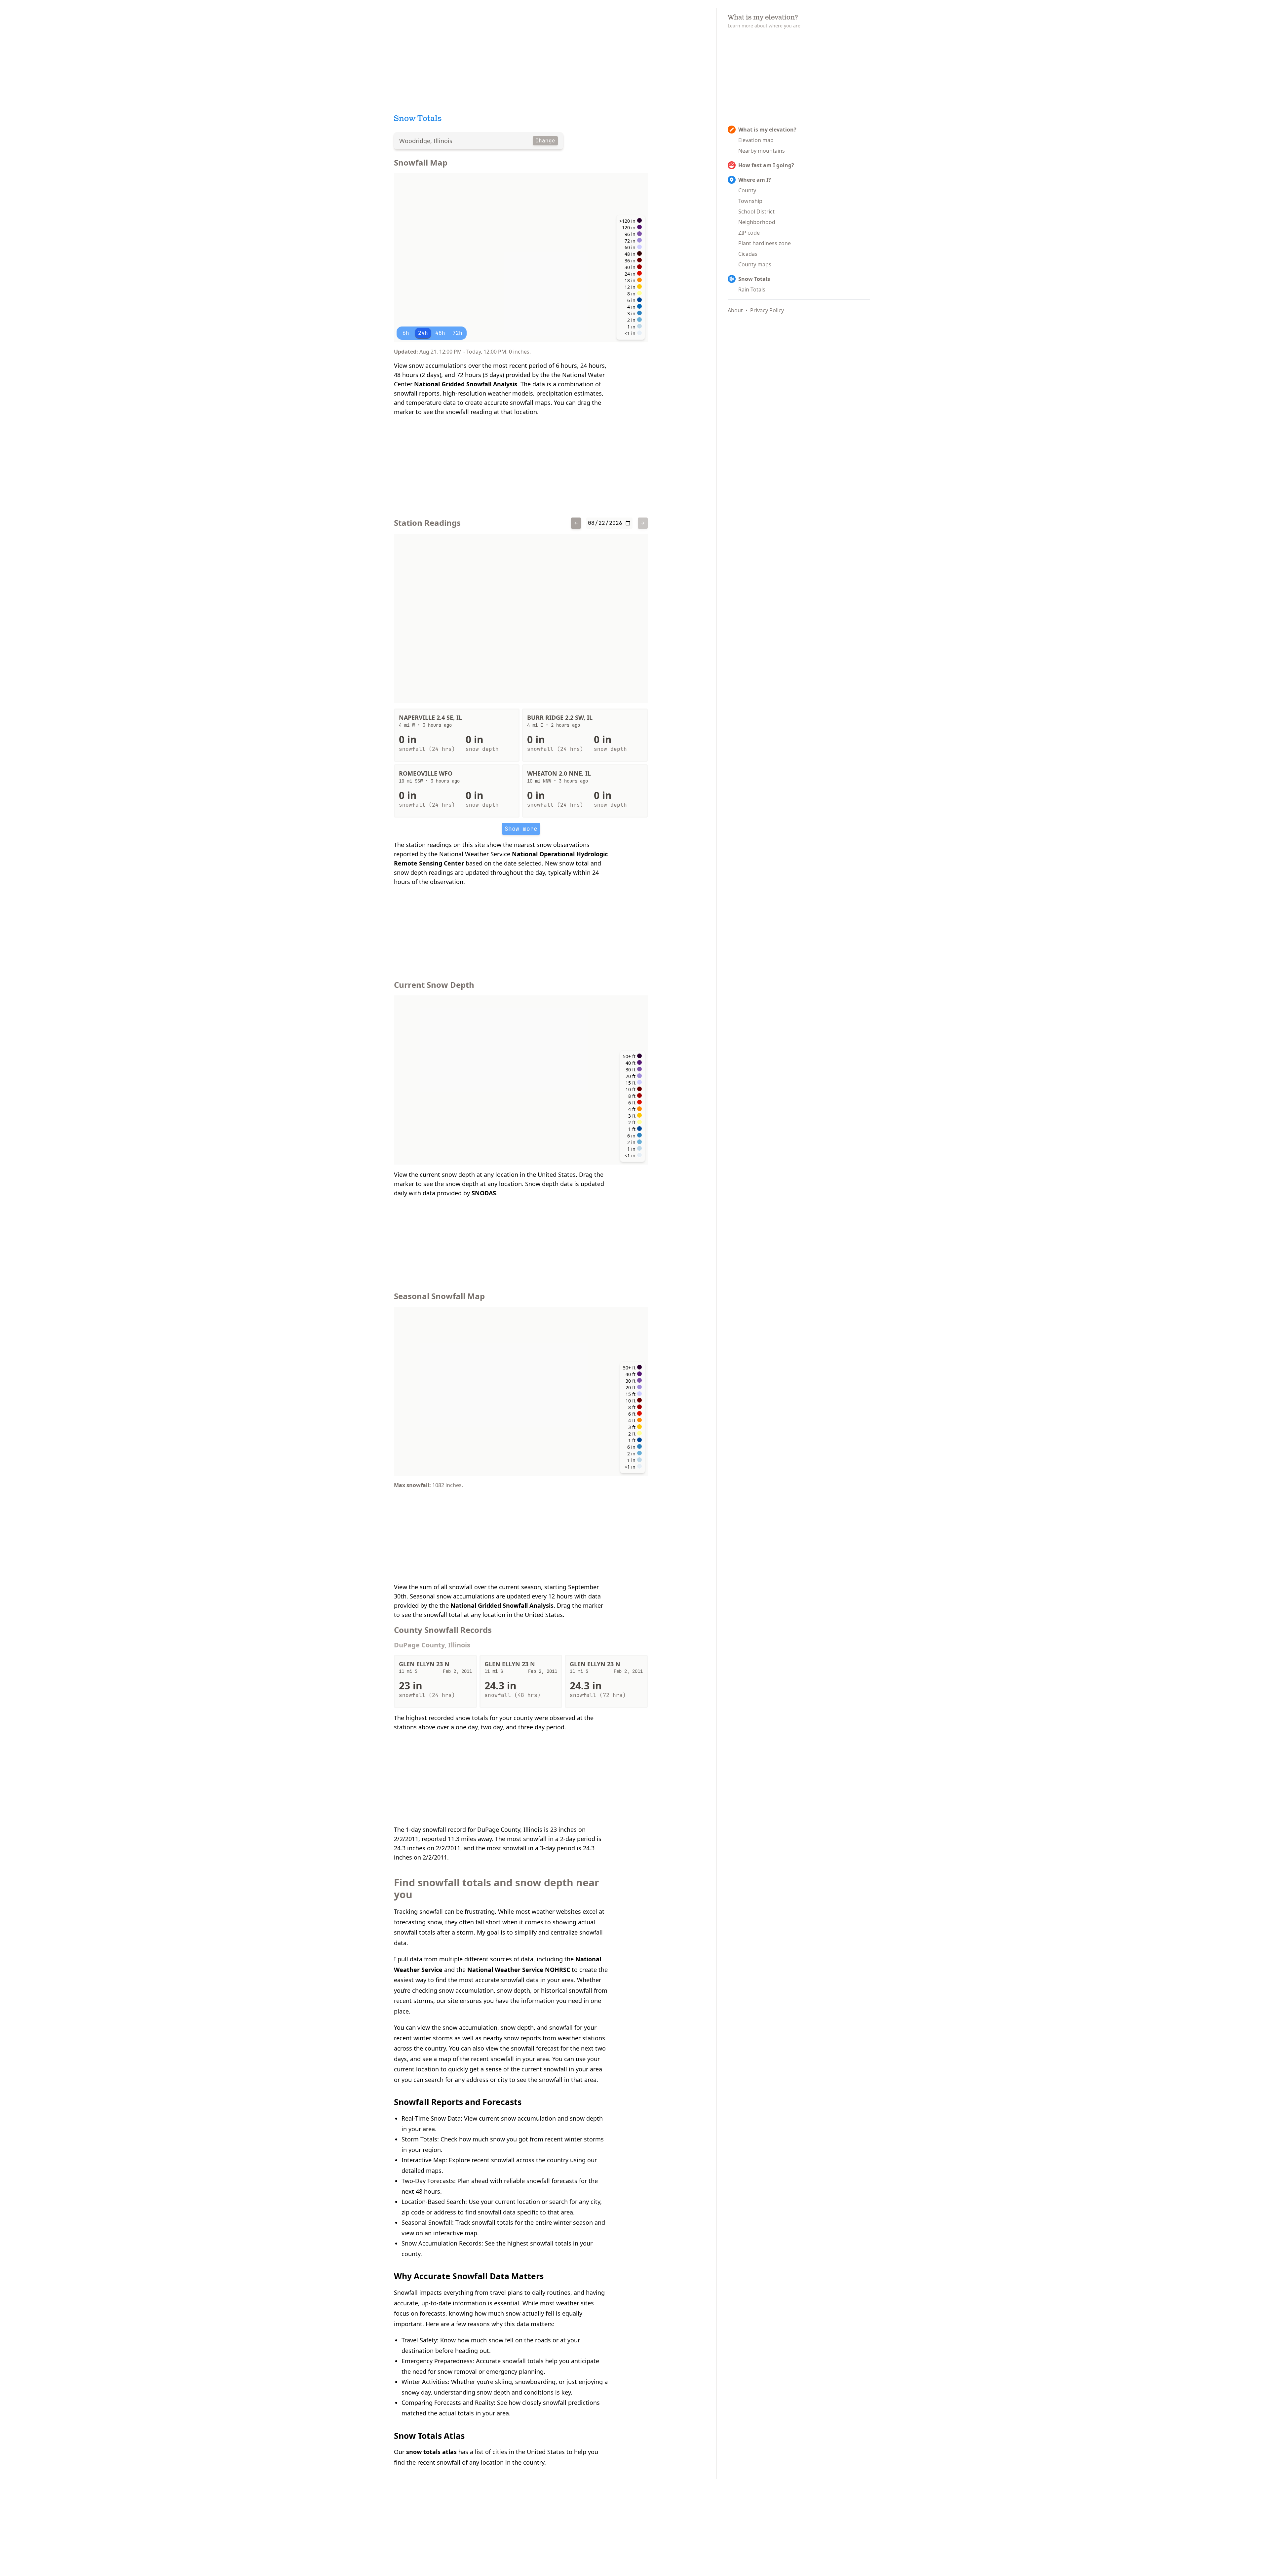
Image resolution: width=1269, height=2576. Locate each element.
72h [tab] (457, 333)
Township (750, 201)
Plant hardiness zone (765, 243)
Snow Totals (754, 279)
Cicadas (748, 254)
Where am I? (755, 180)
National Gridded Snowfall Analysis (466, 384)
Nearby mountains (762, 151)
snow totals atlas (431, 2452)
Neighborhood (757, 222)
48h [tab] (440, 333)
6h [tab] (406, 333)
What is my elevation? (767, 130)
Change (545, 141)
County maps (755, 264)
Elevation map (756, 140)
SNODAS (484, 1193)
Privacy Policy (767, 310)
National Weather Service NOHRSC (519, 1970)
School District (756, 211)
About (735, 310)
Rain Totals (752, 289)
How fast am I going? (766, 165)
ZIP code (749, 233)
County (747, 190)
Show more (521, 829)
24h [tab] (423, 333)
